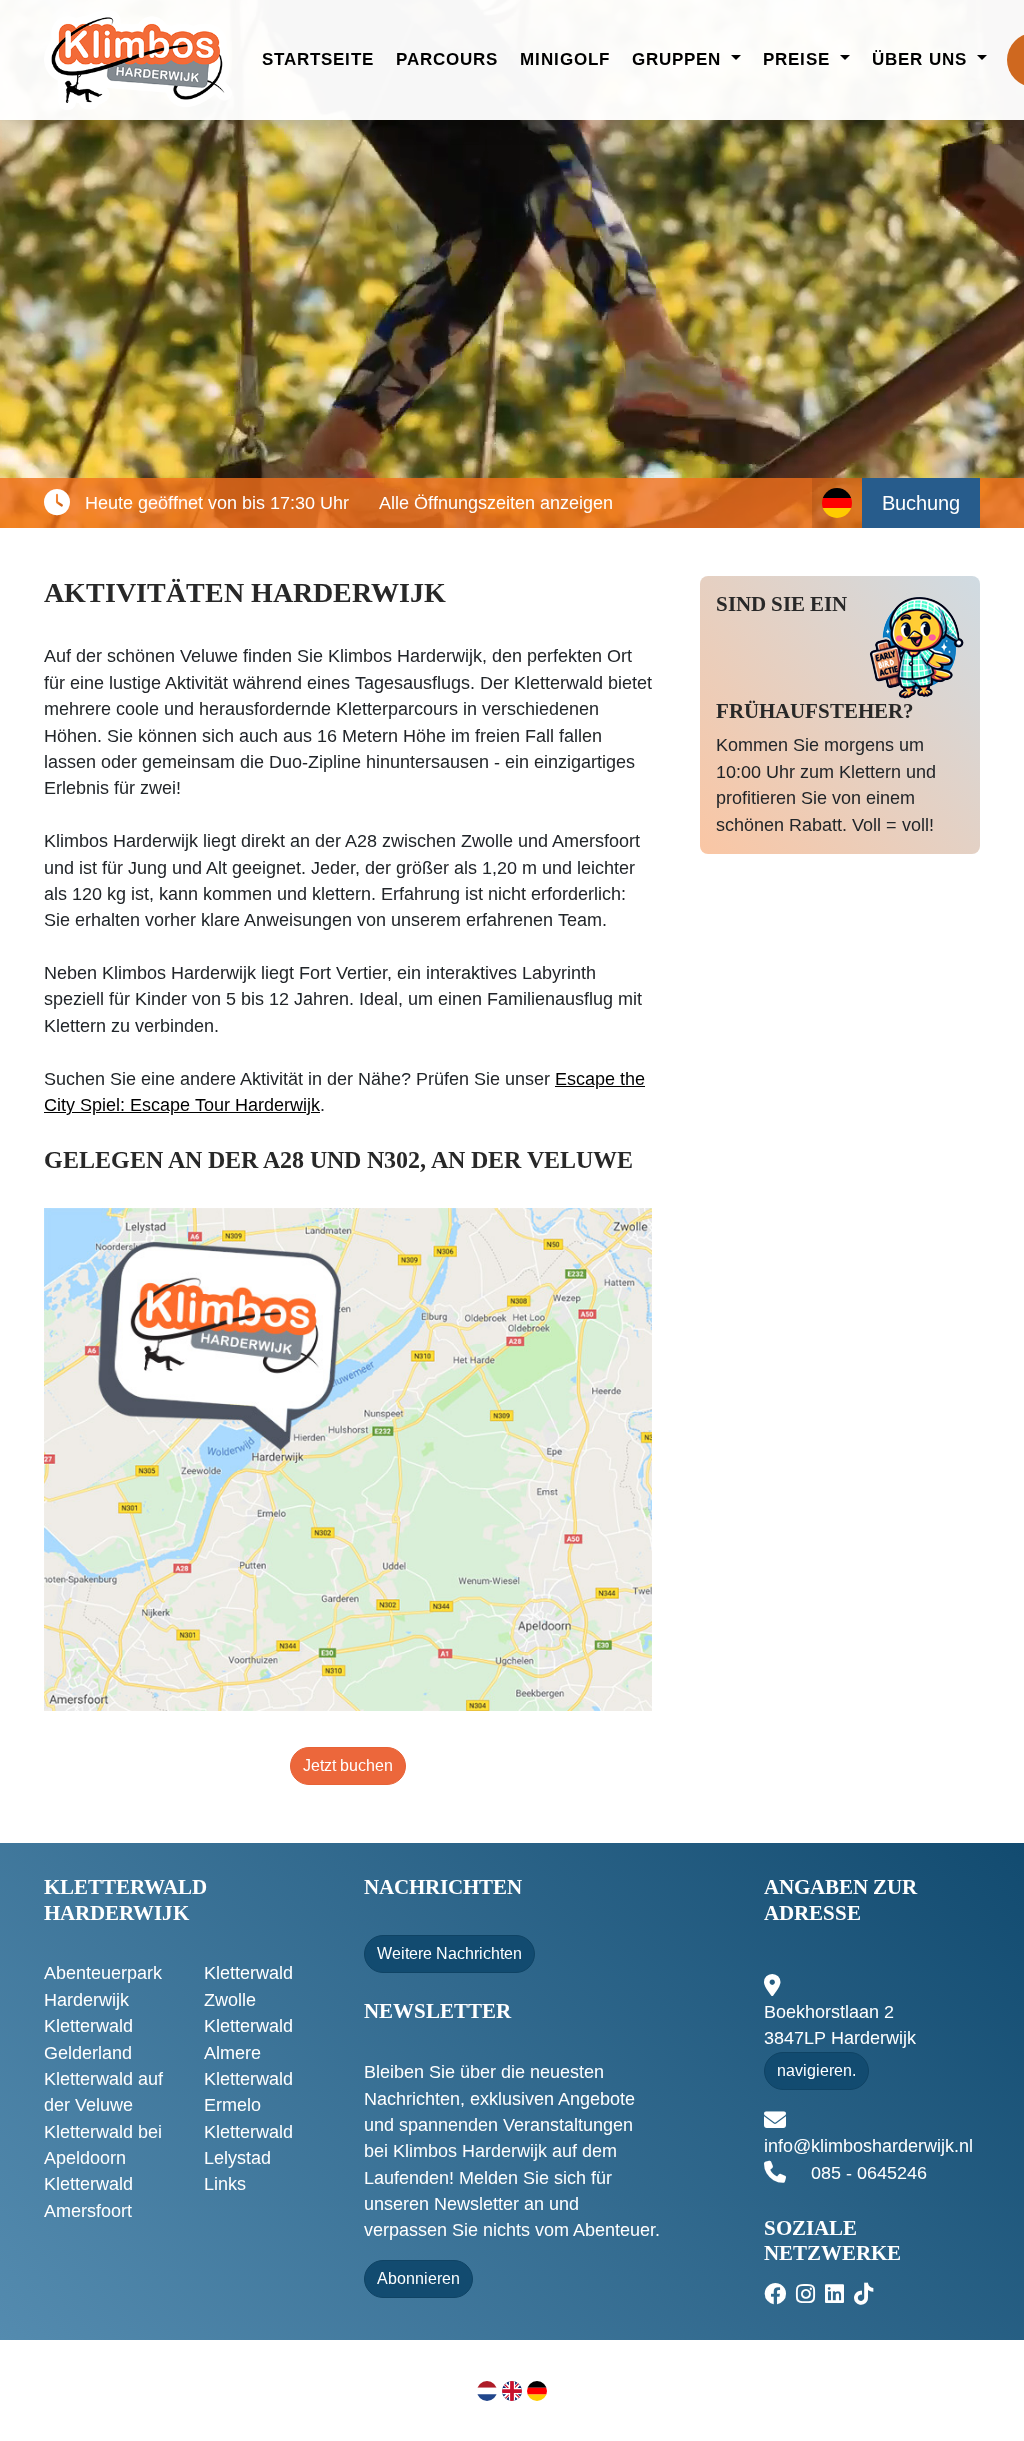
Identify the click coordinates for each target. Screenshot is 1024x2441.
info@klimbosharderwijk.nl (868, 2146)
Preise (799, 59)
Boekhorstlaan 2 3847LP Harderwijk (840, 2025)
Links (225, 2184)
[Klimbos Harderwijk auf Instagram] (808, 2295)
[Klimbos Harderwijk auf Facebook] (777, 2295)
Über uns (922, 59)
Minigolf (565, 59)
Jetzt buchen (348, 1765)
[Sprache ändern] (837, 503)
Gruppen (679, 59)
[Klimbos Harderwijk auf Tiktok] (866, 2295)
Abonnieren (418, 2278)
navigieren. (816, 2070)
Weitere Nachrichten (449, 1953)
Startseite (318, 59)
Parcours (447, 59)
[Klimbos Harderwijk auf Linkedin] (837, 2295)
